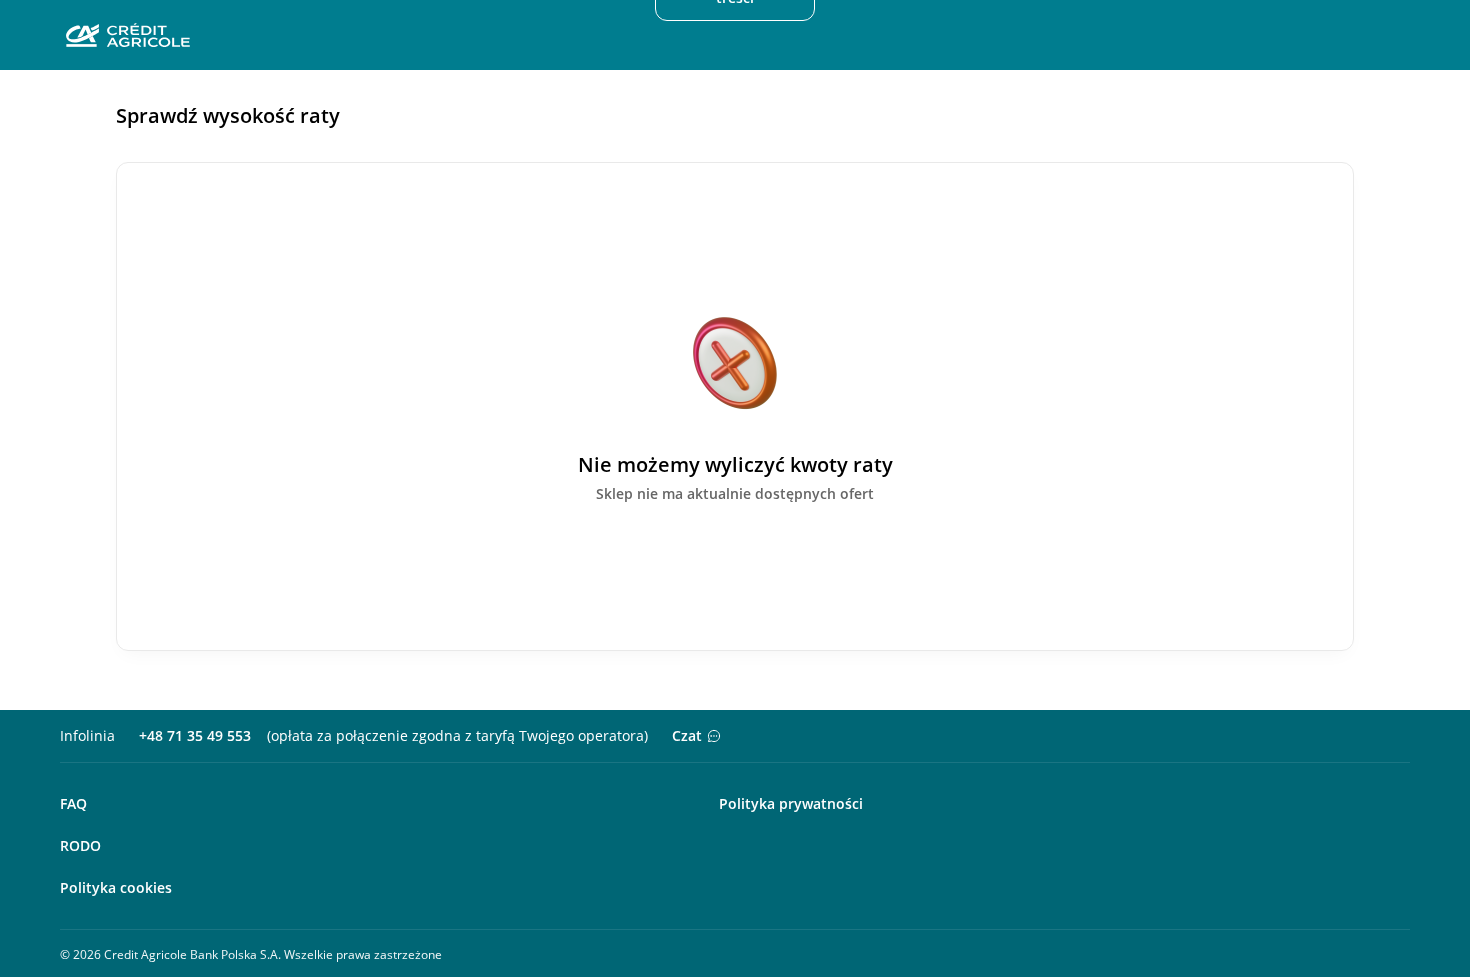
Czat (687, 735)
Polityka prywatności (791, 803)
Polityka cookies (116, 887)
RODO (80, 845)
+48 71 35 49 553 (195, 735)
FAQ (73, 803)
